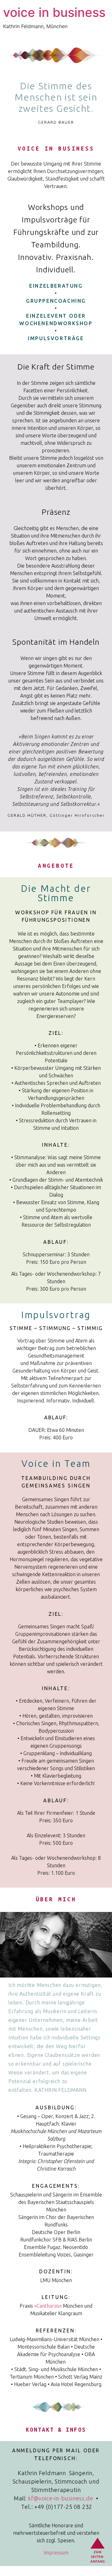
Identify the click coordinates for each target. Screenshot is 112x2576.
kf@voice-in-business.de (61, 2498)
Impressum (56, 2553)
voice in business (54, 12)
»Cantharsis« (48, 2306)
